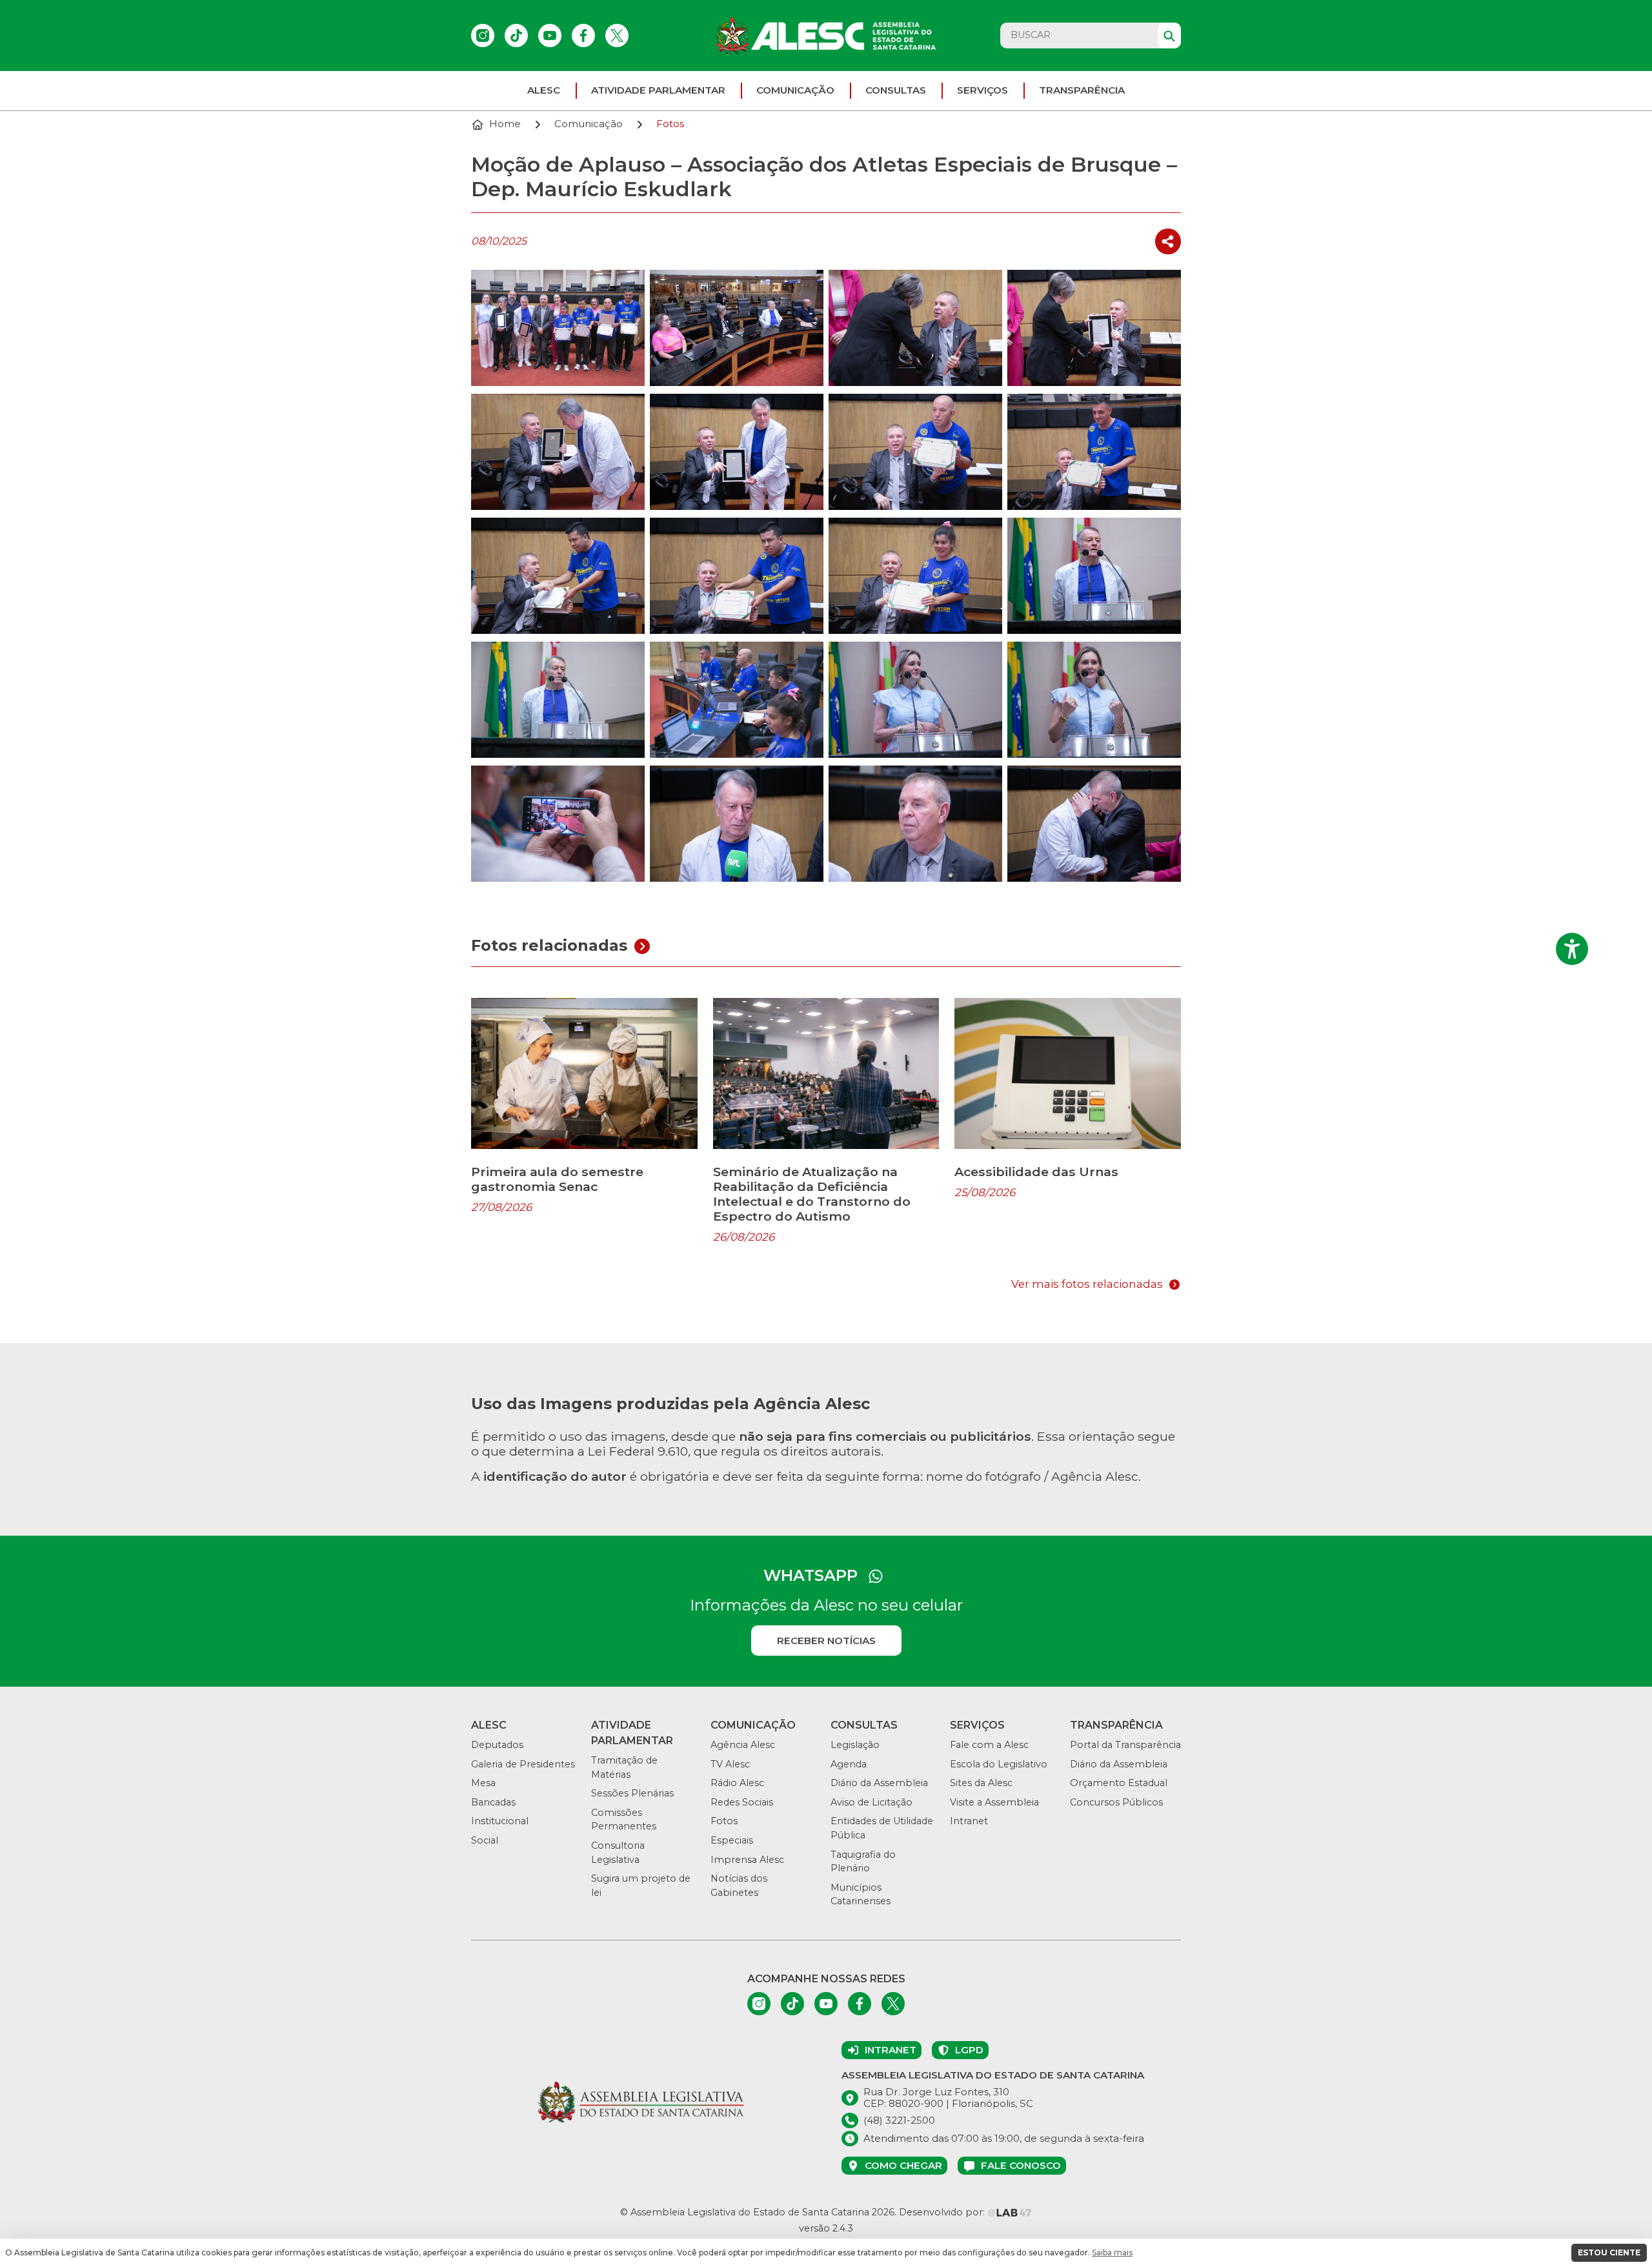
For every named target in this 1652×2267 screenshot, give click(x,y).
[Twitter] (617, 36)
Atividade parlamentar (658, 90)
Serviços (982, 90)
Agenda (849, 1764)
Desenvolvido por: (943, 2212)
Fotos (724, 1821)
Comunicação (795, 90)
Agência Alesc (743, 1745)
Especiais (732, 1840)
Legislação (855, 1745)
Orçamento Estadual (1119, 1783)
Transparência (1082, 90)
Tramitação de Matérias (624, 1767)
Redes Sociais (742, 1802)
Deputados (497, 1745)
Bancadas (493, 1802)
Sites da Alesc (981, 1783)
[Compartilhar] (1168, 242)
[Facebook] (583, 36)
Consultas (896, 90)
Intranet (969, 1821)
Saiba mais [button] (1112, 2252)
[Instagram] (483, 36)
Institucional (500, 1821)
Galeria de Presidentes (523, 1764)
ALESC (544, 90)
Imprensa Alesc (747, 1860)
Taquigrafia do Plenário (863, 1862)
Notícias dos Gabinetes (739, 1886)
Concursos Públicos (1116, 1802)
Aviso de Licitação (871, 1802)
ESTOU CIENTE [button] (1609, 2252)
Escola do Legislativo (999, 1764)
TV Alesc (730, 1764)
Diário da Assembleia (879, 1783)
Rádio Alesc (737, 1783)
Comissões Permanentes (624, 1820)
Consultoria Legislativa (618, 1853)
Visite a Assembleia (994, 1802)
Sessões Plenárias (632, 1793)
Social (485, 1840)
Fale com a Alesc (989, 1745)
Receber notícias (826, 1641)
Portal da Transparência (1125, 1745)
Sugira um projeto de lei (641, 1886)
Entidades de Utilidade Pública (882, 1828)
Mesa (483, 1783)
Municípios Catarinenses (861, 1895)
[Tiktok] (516, 36)
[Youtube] (550, 36)
